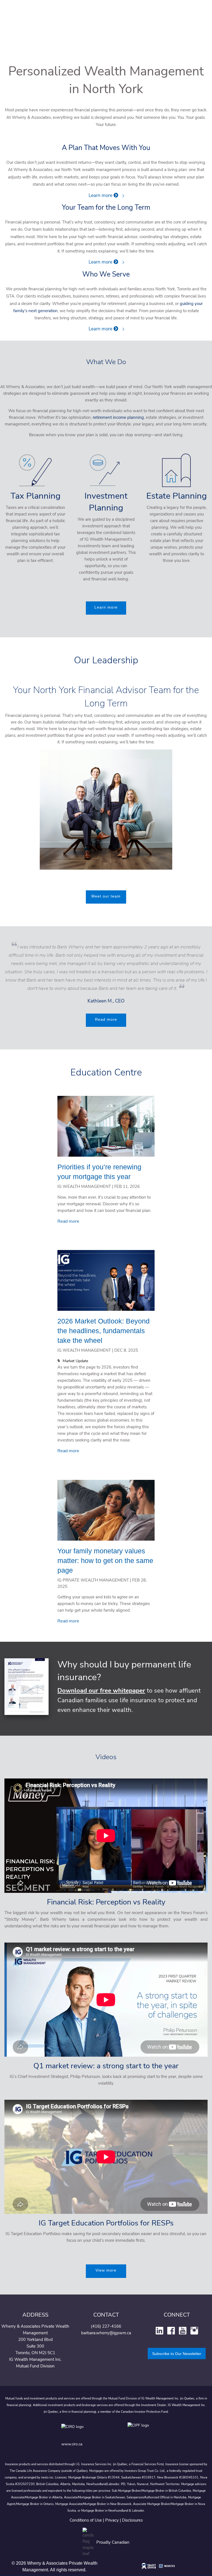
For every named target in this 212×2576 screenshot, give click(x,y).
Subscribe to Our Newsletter (177, 2354)
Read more (106, 1019)
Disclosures (132, 2520)
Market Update (75, 1361)
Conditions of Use (86, 2520)
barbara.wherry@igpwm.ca (106, 2333)
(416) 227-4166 (106, 2326)
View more (106, 2270)
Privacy (112, 2520)
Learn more (101, 195)
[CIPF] (139, 2431)
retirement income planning (118, 417)
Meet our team (106, 896)
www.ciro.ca (72, 2444)
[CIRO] (89, 2431)
